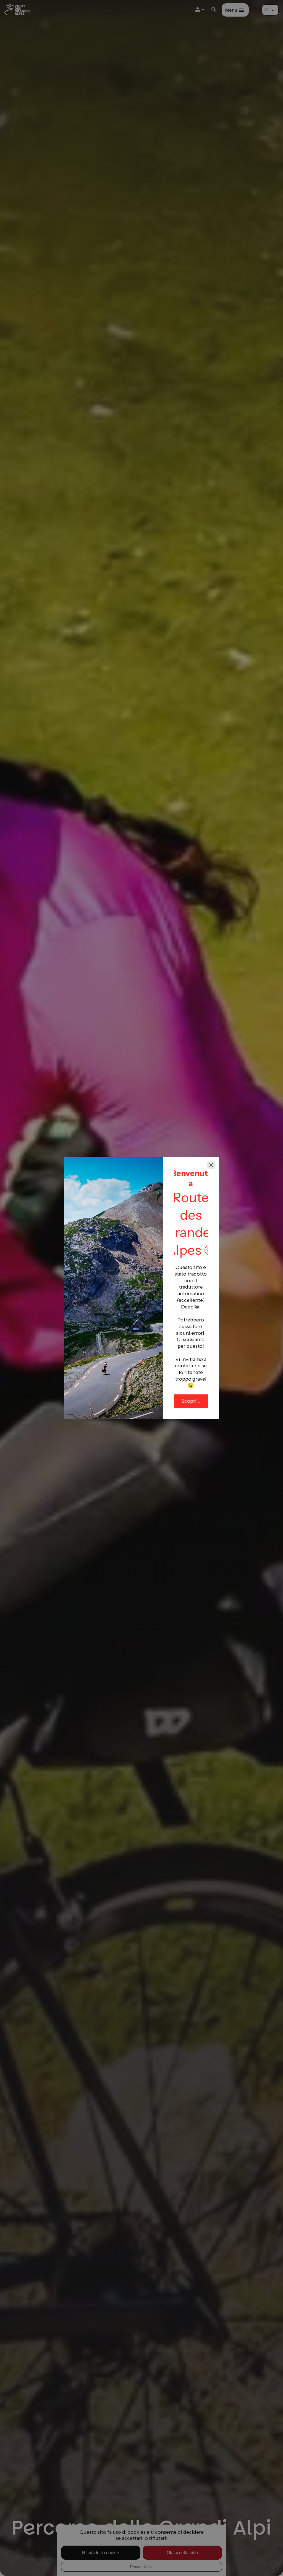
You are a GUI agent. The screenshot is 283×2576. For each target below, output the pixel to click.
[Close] (211, 1165)
